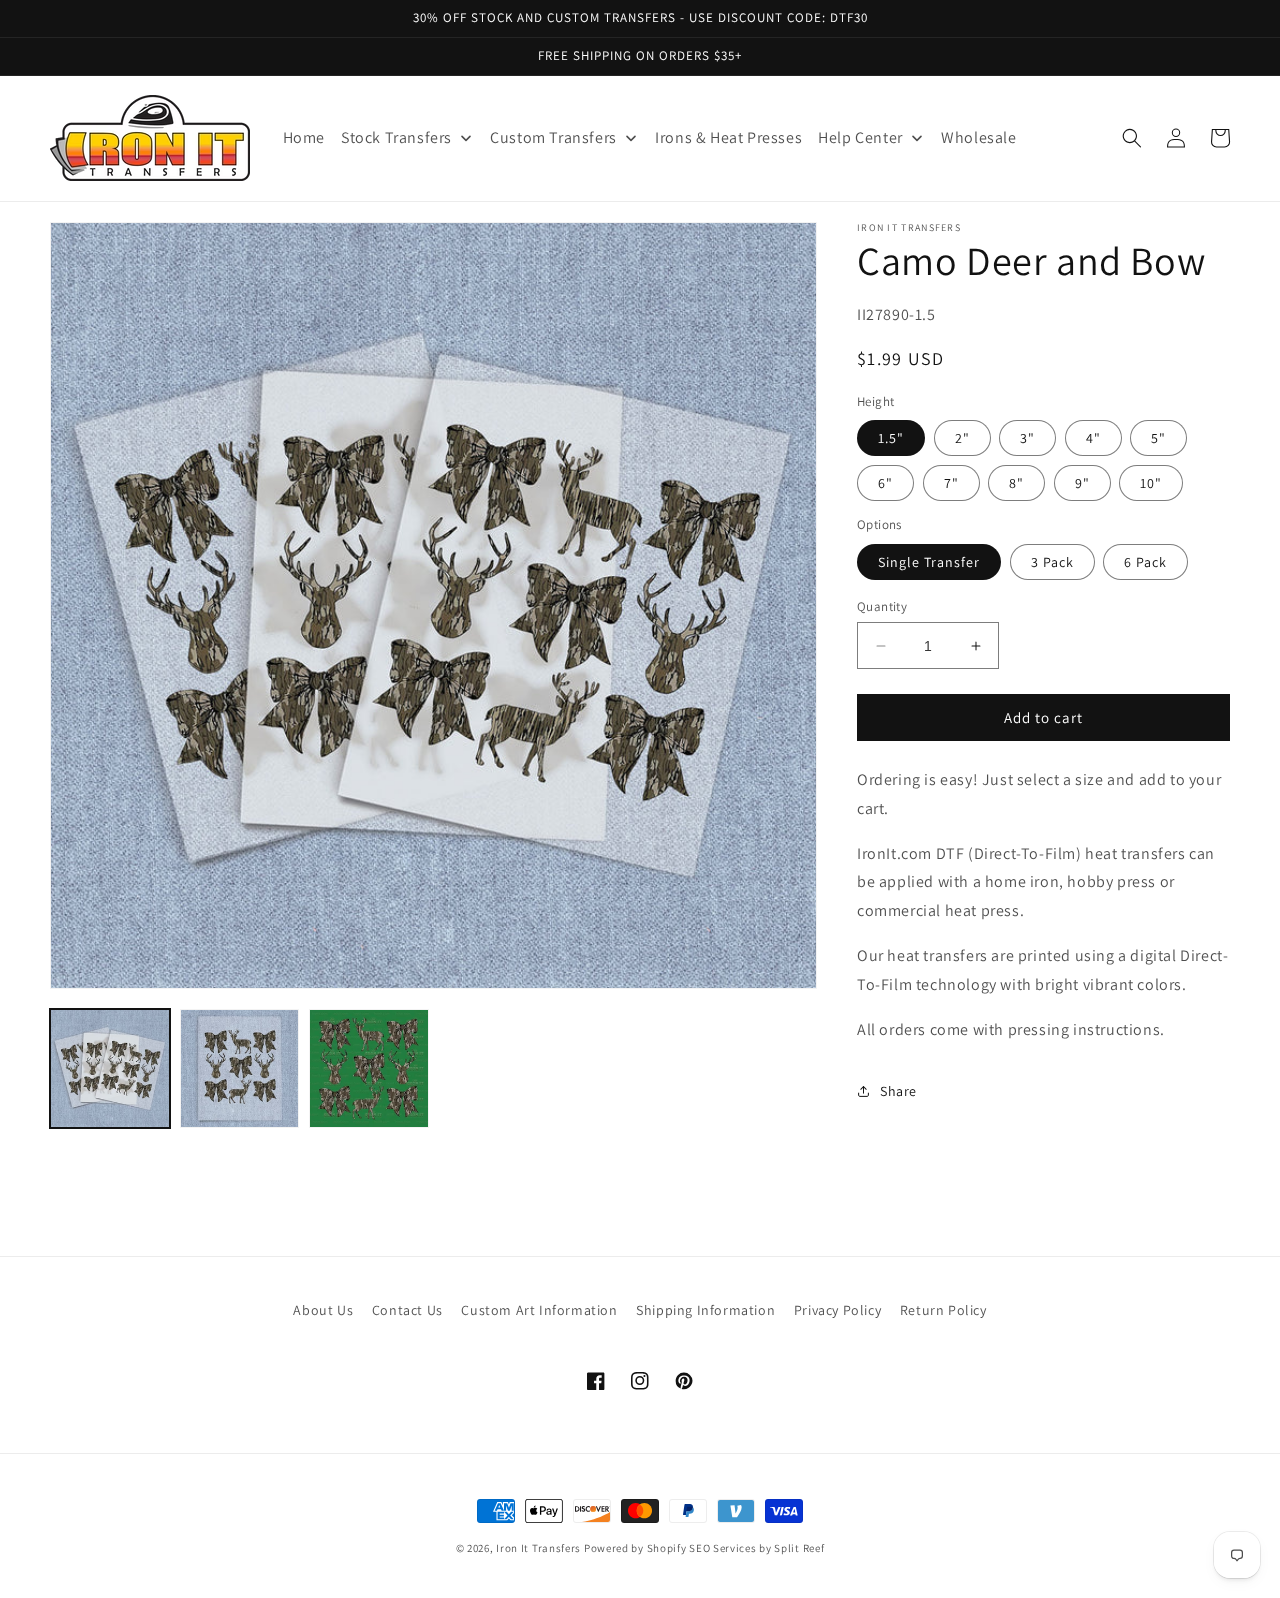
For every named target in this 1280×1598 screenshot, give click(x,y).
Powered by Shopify (635, 1548)
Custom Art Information (539, 1310)
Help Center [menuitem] (860, 137)
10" (1151, 483)
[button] (1132, 138)
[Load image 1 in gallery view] (110, 1069)
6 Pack (1145, 562)
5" (1158, 438)
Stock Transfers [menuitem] (396, 137)
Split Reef (799, 1548)
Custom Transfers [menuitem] (553, 137)
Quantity (882, 606)
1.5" (891, 438)
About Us (323, 1310)
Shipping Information (705, 1310)
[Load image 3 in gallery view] (369, 1069)
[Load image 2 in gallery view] (240, 1069)
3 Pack (1052, 562)
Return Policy (943, 1310)
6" (885, 483)
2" (962, 438)
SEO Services (722, 1548)
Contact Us (407, 1310)
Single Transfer (929, 562)
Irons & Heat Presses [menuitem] (728, 137)
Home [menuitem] (304, 137)
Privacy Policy (837, 1310)
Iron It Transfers (538, 1548)
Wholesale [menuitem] (978, 137)
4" (1093, 438)
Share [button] (898, 1091)
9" (1082, 483)
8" (1016, 483)
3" (1027, 438)
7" (951, 483)
